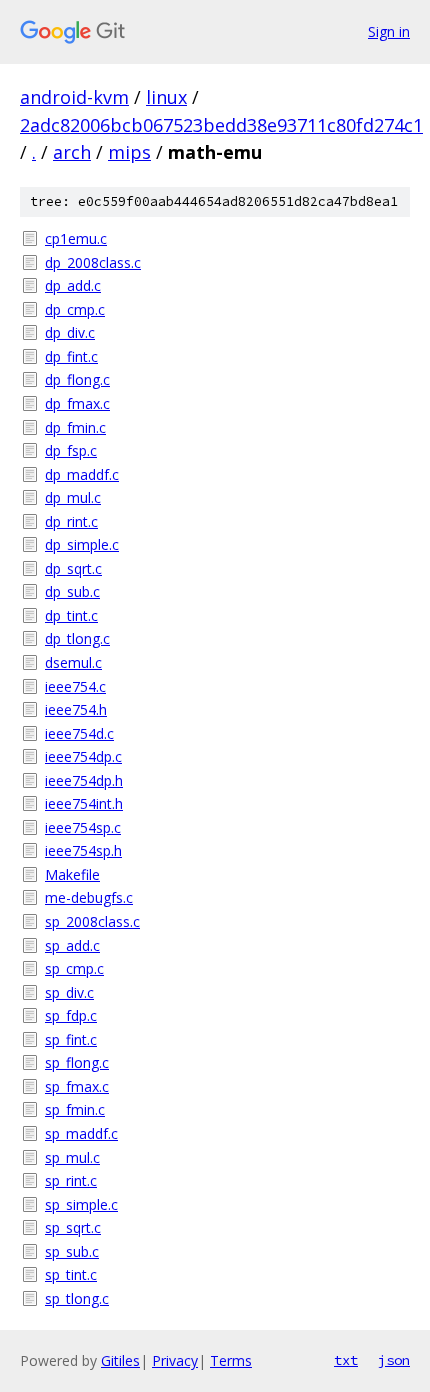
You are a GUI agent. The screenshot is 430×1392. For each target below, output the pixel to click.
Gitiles (120, 1360)
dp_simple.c (82, 544)
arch (72, 152)
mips (129, 152)
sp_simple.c (81, 1204)
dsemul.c (73, 662)
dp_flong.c (77, 379)
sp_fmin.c (75, 1109)
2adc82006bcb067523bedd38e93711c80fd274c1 (221, 125)
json (394, 1360)
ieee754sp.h (83, 850)
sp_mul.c (72, 1157)
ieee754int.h (84, 803)
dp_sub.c (72, 591)
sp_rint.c (71, 1180)
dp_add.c (73, 285)
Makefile (72, 874)
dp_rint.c (71, 521)
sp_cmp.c (74, 968)
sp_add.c (72, 945)
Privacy (175, 1360)
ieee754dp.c (83, 756)
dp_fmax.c (77, 403)
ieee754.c (75, 686)
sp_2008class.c (92, 921)
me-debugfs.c (89, 897)
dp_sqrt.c (73, 568)
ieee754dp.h (84, 780)
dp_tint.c (71, 615)
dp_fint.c (71, 356)
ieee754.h (76, 709)
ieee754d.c (79, 733)
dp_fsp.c (71, 450)
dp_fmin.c (75, 427)
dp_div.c (70, 332)
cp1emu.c (76, 238)
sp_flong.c (77, 1062)
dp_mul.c (73, 497)
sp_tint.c (71, 1274)
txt (346, 1360)
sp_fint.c (71, 1039)
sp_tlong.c (77, 1298)
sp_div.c (69, 992)
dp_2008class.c (93, 262)
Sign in (389, 31)
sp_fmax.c (77, 1086)
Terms (231, 1360)
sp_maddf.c (81, 1133)
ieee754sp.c (83, 827)
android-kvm (74, 97)
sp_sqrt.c (73, 1227)
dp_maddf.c (82, 474)
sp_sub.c (72, 1251)
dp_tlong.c (77, 638)
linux (166, 97)
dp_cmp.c (75, 309)
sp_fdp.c (71, 1015)
